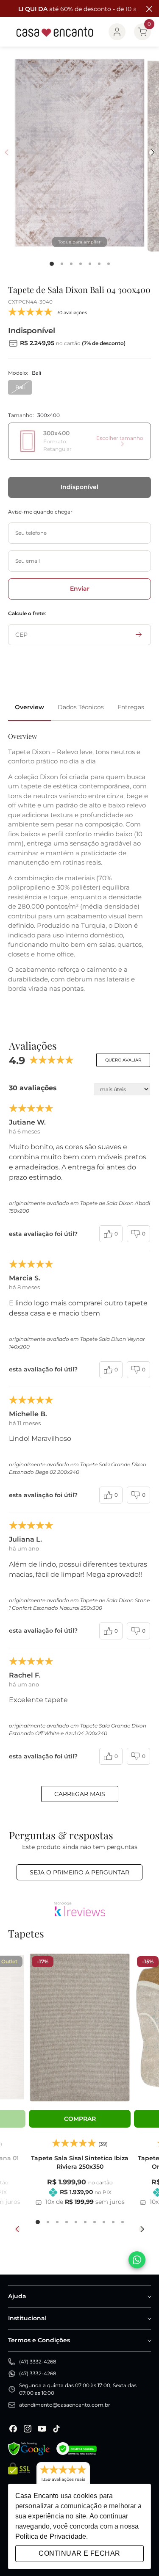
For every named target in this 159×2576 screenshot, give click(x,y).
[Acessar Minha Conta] (117, 32)
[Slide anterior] (18, 2229)
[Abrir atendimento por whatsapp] (137, 2260)
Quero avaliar (123, 1060)
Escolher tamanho (120, 438)
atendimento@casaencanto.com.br (65, 2405)
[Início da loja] (55, 32)
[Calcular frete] (139, 635)
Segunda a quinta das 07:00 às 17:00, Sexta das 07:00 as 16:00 (78, 2389)
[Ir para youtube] (42, 2429)
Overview (29, 707)
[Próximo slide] (141, 2229)
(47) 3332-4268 (38, 2362)
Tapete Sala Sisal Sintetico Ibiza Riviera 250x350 (80, 2162)
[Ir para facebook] (13, 2429)
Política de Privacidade (51, 2536)
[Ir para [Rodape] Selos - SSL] (19, 2477)
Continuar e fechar (79, 2553)
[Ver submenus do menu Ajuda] (149, 2297)
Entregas (131, 707)
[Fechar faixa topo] (148, 9)
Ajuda (17, 2296)
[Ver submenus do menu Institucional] (149, 2319)
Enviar (80, 589)
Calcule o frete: (27, 613)
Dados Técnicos (81, 707)
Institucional (27, 2318)
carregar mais (80, 1794)
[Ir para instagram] (28, 2429)
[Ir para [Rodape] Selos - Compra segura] (77, 2449)
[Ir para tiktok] (56, 2429)
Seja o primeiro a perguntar (79, 1872)
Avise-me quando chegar (40, 512)
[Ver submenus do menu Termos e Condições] (149, 2341)
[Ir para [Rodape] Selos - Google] (29, 2449)
